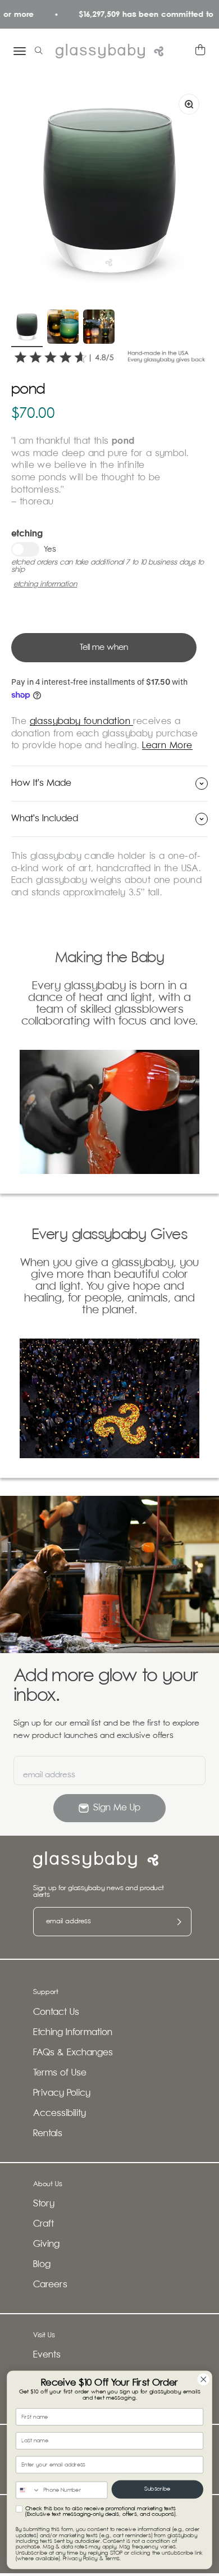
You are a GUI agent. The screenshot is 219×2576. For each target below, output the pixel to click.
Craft (44, 2224)
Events (47, 2355)
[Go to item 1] (27, 328)
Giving (46, 2244)
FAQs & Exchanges (73, 2053)
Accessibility (60, 2113)
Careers (50, 2285)
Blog (42, 2265)
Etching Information (73, 2033)
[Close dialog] (204, 2379)
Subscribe (157, 2489)
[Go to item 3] (99, 328)
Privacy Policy (62, 2093)
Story (44, 2204)
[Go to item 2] (63, 328)
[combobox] (28, 2490)
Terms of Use (60, 2073)
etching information (45, 584)
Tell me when (104, 647)
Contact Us (56, 2012)
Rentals (48, 2134)
